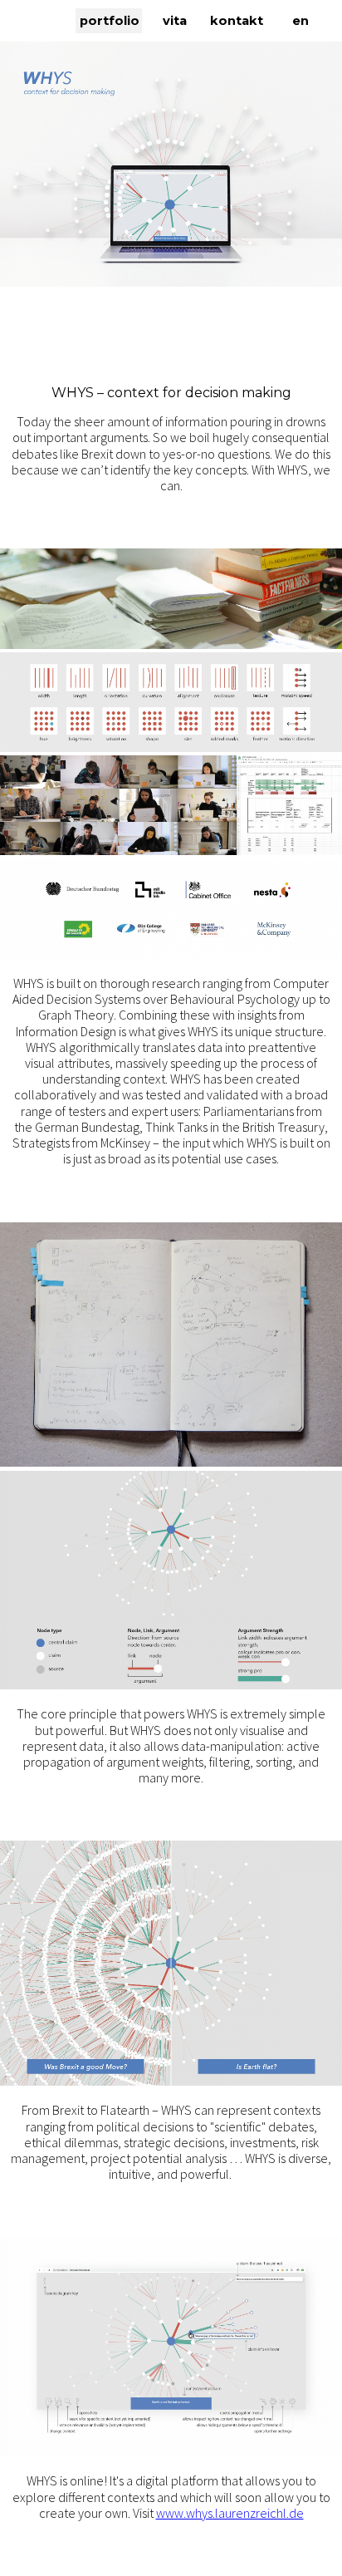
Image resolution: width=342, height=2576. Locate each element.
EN (300, 21)
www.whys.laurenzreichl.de (230, 2513)
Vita (175, 21)
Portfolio (110, 21)
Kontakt (237, 21)
